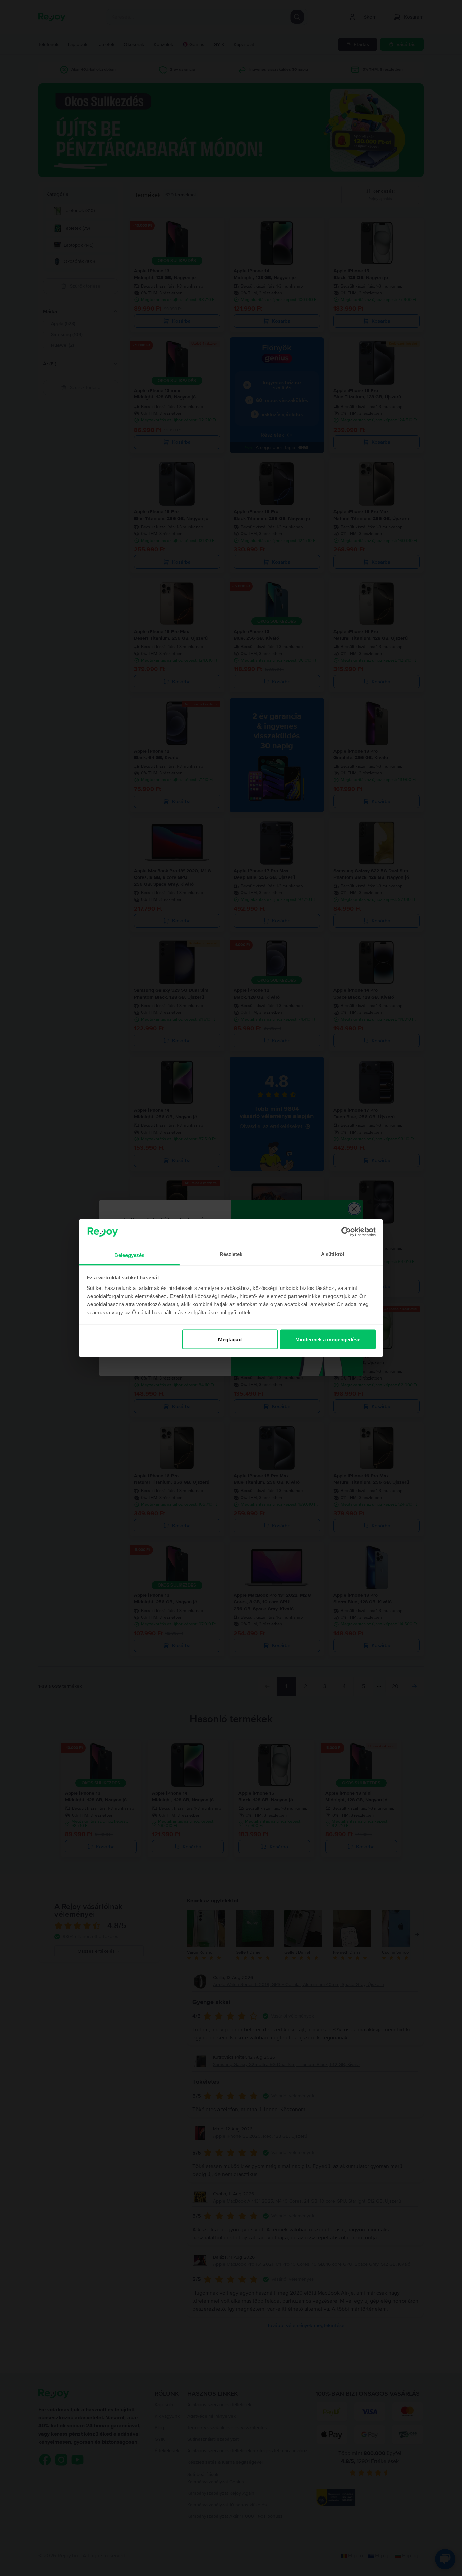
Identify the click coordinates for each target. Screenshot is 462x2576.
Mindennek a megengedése (328, 1339)
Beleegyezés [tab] (129, 1255)
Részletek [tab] (231, 1254)
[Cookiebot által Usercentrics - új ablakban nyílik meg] (346, 1232)
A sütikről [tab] (332, 1254)
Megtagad (230, 1339)
